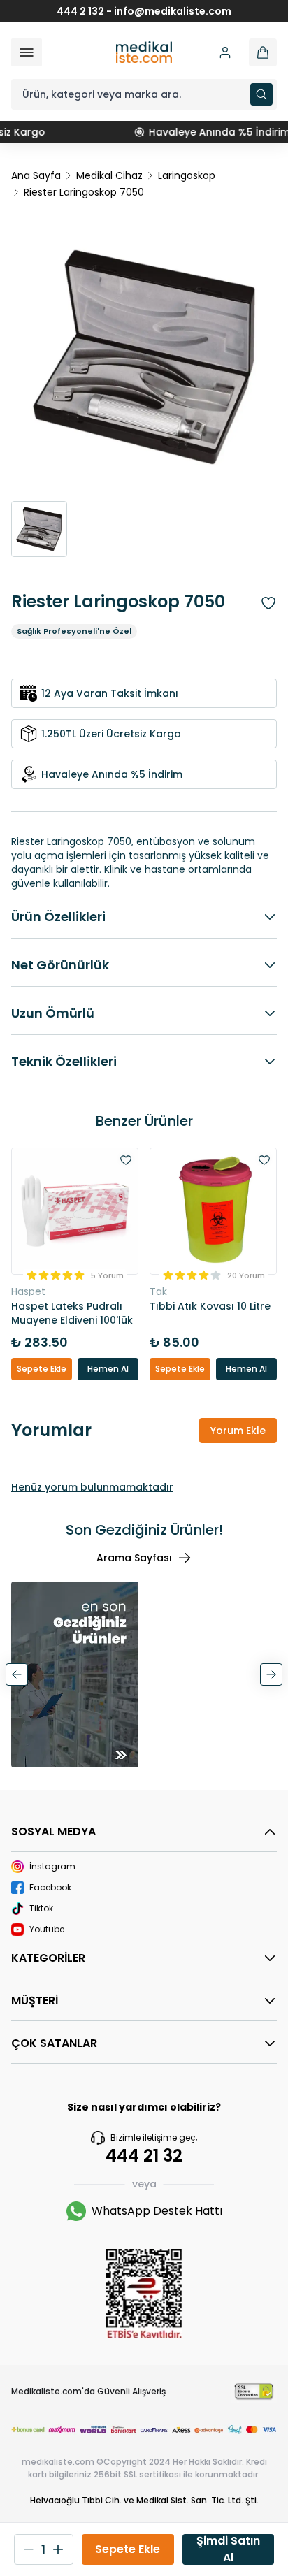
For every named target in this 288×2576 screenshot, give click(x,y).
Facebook (50, 1888)
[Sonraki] (271, 1674)
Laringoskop (187, 175)
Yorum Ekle (238, 1431)
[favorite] (126, 1160)
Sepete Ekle (42, 1369)
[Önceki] (17, 1674)
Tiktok (41, 1909)
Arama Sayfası (134, 1558)
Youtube (47, 1930)
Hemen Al (108, 1369)
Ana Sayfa (36, 175)
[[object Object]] (263, 52)
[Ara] (261, 94)
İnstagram (52, 1867)
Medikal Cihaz (109, 175)
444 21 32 (144, 2156)
